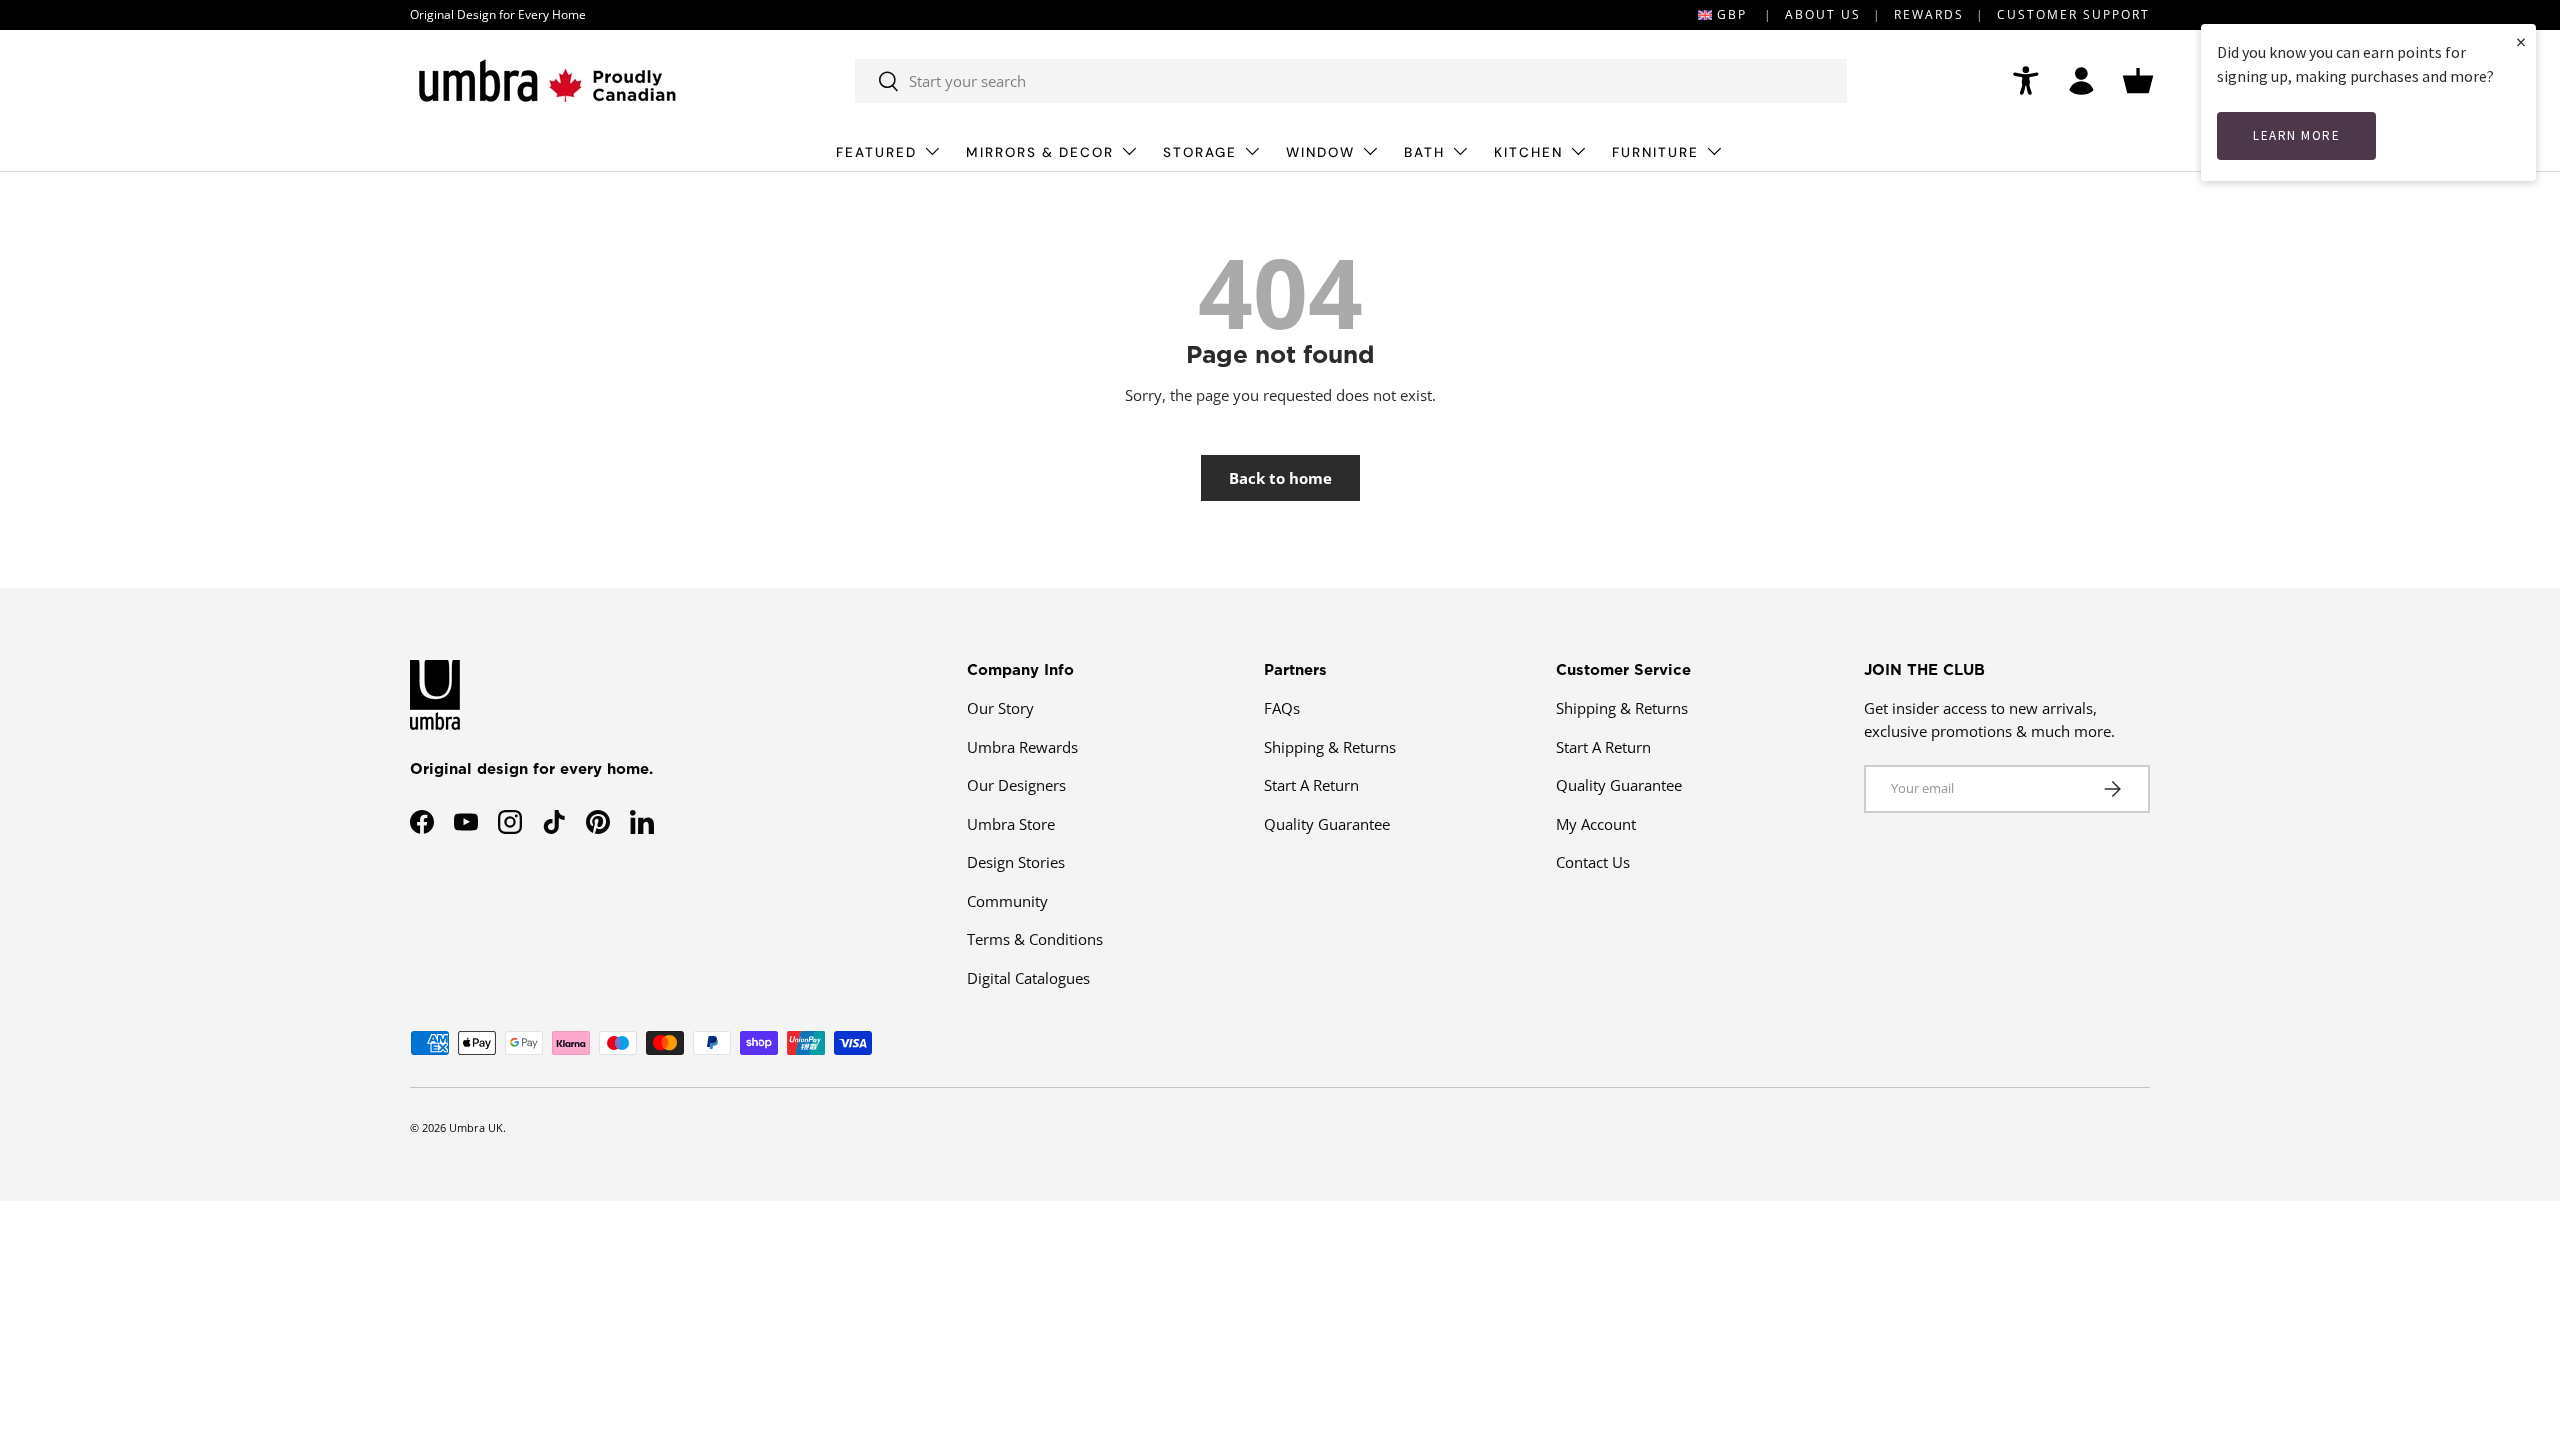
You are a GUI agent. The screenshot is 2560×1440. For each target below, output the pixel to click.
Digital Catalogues (1028, 978)
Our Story (1000, 708)
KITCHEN (1528, 152)
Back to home (1280, 478)
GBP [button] (1732, 14)
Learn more (2296, 135)
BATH (1424, 152)
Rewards (1929, 14)
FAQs (1282, 708)
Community (1007, 901)
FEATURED (876, 152)
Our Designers (1016, 785)
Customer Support (2073, 14)
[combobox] (1351, 81)
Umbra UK (476, 1127)
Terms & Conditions (1035, 939)
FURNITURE (1655, 152)
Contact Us (1593, 862)
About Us (1823, 14)
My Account (1596, 824)
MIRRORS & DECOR (1040, 152)
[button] (2138, 81)
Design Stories (1016, 862)
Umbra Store (1011, 824)
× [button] (2521, 41)
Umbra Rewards (1022, 747)
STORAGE (1200, 152)
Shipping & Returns (1330, 747)
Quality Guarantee (1327, 824)
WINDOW (1320, 152)
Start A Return (1311, 785)
